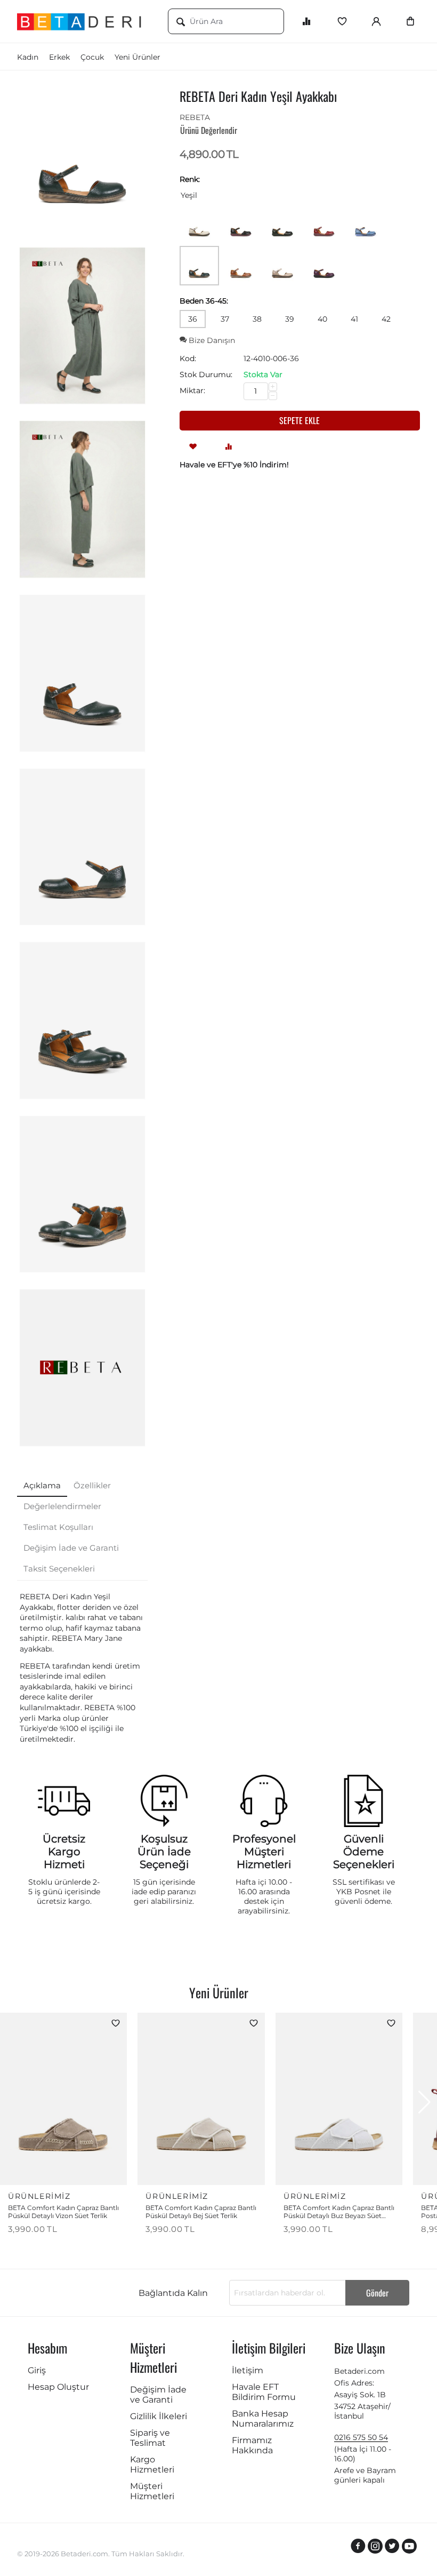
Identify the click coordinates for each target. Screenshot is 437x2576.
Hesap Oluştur (58, 2387)
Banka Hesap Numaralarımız (263, 2419)
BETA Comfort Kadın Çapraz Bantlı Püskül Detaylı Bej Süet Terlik (201, 2212)
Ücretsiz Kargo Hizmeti (64, 1852)
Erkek (59, 57)
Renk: (190, 179)
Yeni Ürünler (137, 57)
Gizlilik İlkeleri (159, 2416)
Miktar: (192, 390)
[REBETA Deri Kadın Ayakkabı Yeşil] (82, 152)
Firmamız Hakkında (252, 2445)
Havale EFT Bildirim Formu (264, 2392)
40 (322, 319)
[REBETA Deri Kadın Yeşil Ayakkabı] (82, 326)
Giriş (37, 2370)
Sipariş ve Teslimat (150, 2438)
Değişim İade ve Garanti (158, 2395)
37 (225, 319)
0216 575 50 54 (361, 2437)
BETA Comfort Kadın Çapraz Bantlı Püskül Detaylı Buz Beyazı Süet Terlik (339, 2212)
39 (290, 319)
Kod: (188, 358)
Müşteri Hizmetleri (152, 2491)
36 (193, 319)
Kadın (28, 57)
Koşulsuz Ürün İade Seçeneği (164, 1852)
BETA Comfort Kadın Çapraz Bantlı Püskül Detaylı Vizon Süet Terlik (63, 2212)
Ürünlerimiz (39, 2196)
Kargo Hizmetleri (152, 2465)
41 (354, 319)
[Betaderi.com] (84, 21)
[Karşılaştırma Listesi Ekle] (229, 446)
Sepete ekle (300, 420)
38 (257, 319)
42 (386, 319)
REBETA (195, 117)
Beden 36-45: (204, 301)
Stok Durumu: (206, 374)
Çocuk (92, 57)
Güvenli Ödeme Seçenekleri (364, 1852)
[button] (424, 2102)
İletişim (248, 2370)
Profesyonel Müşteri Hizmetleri (264, 1852)
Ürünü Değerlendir (209, 130)
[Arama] (181, 22)
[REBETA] (82, 1368)
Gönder (377, 2293)
